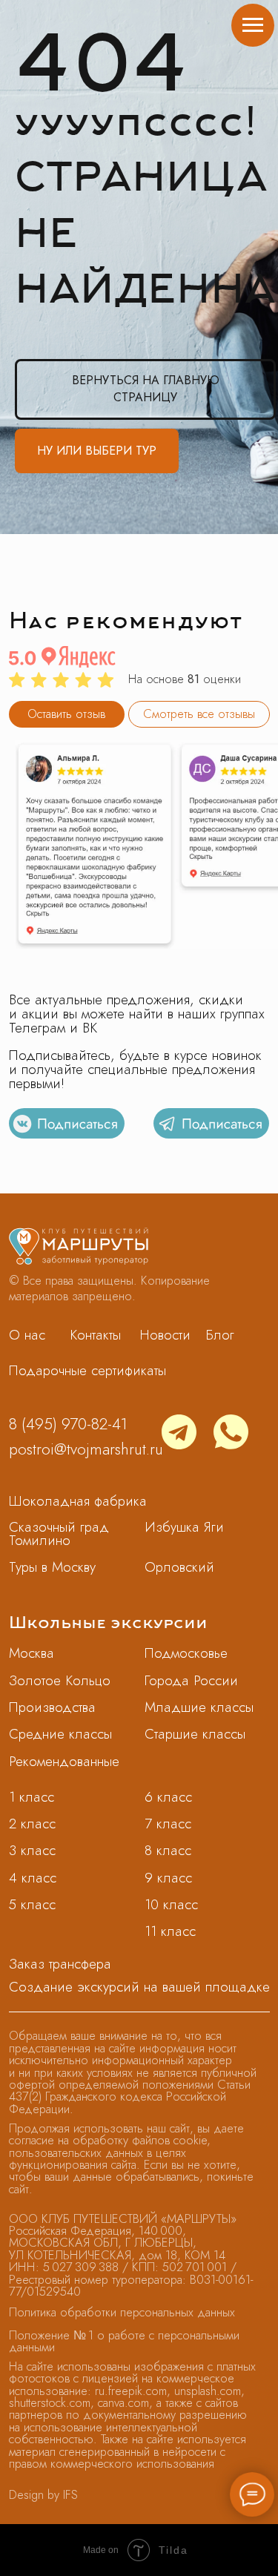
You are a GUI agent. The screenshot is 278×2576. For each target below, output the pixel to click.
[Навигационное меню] (253, 25)
